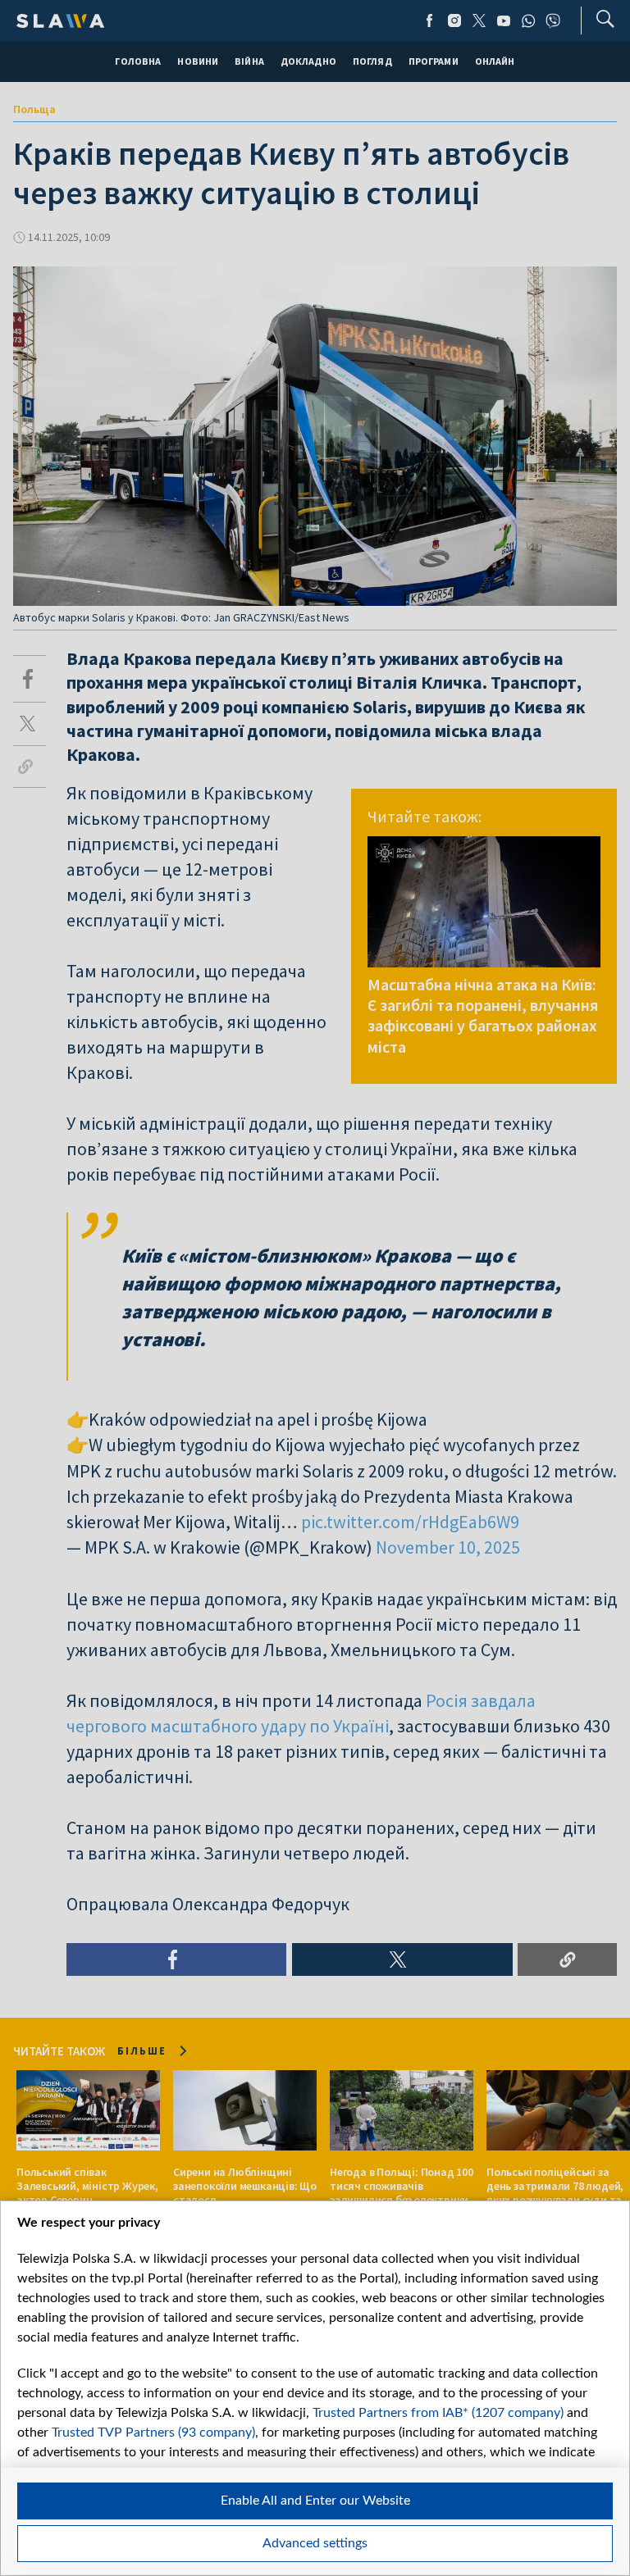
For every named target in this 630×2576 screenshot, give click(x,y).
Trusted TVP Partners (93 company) (153, 2433)
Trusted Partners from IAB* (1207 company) (438, 2413)
